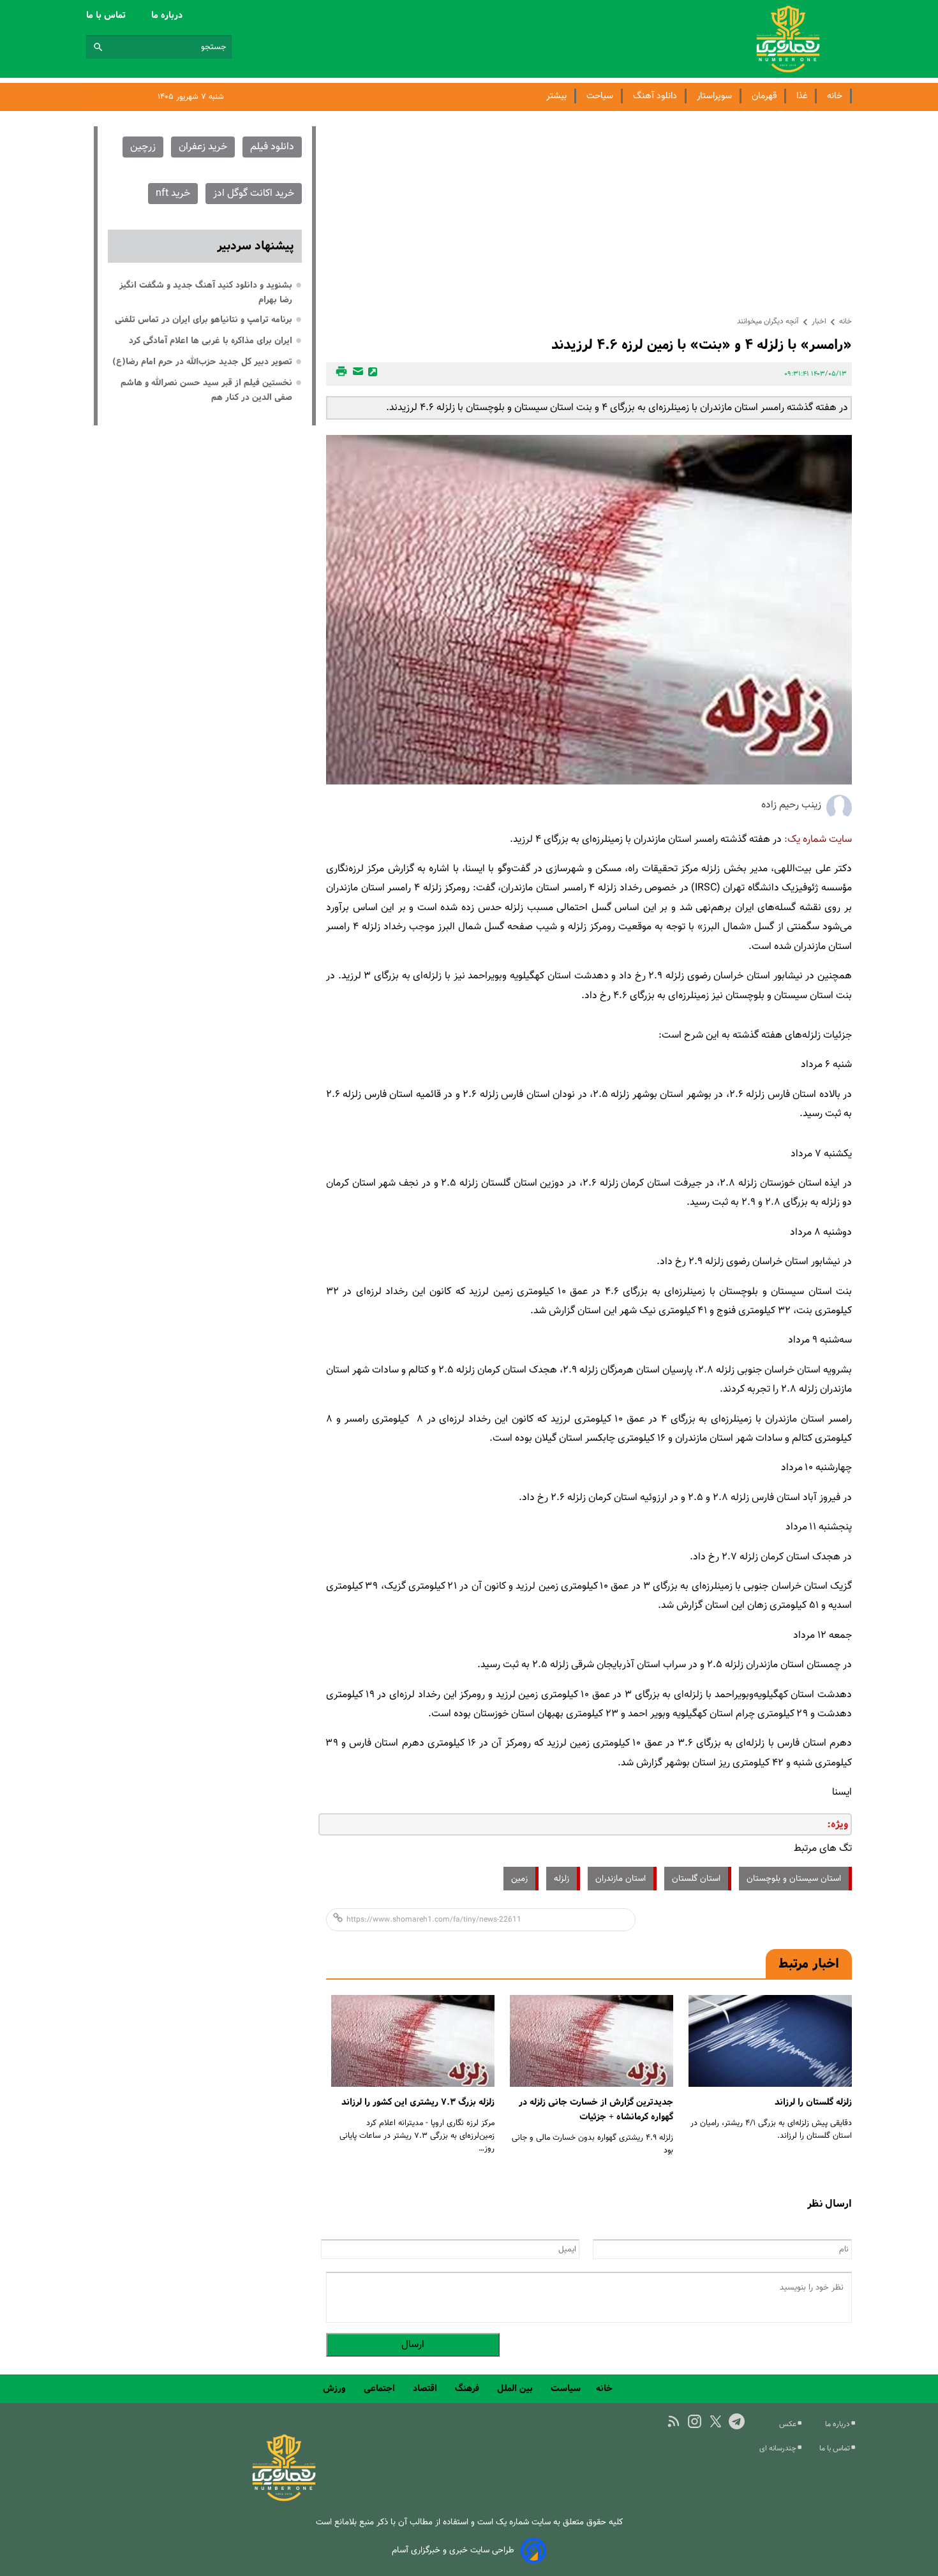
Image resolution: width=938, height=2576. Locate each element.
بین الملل (516, 2388)
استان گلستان (696, 1879)
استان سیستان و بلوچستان (794, 1879)
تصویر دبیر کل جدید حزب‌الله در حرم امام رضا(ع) (202, 362)
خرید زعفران (203, 147)
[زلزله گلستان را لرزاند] (770, 2041)
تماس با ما (107, 15)
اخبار (819, 321)
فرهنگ (468, 2388)
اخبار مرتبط (809, 1964)
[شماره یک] (284, 2499)
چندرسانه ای (779, 2448)
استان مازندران (621, 1879)
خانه (835, 96)
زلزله (562, 1879)
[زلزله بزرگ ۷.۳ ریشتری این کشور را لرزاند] (413, 2041)
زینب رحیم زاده (791, 805)
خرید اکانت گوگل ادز (254, 194)
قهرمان (764, 96)
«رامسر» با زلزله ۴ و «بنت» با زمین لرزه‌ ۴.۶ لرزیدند (702, 345)
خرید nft (173, 194)
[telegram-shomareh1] (737, 2421)
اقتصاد (426, 2388)
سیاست (566, 2388)
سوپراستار (714, 96)
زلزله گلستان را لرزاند (813, 2102)
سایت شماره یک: (818, 840)
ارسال (413, 2345)
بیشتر (556, 96)
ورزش (336, 2388)
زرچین (143, 147)
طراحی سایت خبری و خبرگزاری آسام (453, 2550)
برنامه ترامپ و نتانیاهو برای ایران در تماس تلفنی (204, 320)
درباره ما (168, 15)
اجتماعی (381, 2388)
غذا (802, 96)
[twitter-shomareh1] (716, 2421)
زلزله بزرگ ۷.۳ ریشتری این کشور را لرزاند (418, 2102)
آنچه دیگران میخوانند (768, 321)
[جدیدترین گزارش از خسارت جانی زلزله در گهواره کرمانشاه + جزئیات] (592, 2041)
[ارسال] (356, 374)
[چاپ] (339, 374)
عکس (789, 2424)
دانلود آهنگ (655, 96)
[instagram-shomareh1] (695, 2421)
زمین (519, 1879)
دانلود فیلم (272, 147)
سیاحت (600, 96)
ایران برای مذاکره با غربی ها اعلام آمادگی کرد (211, 341)
